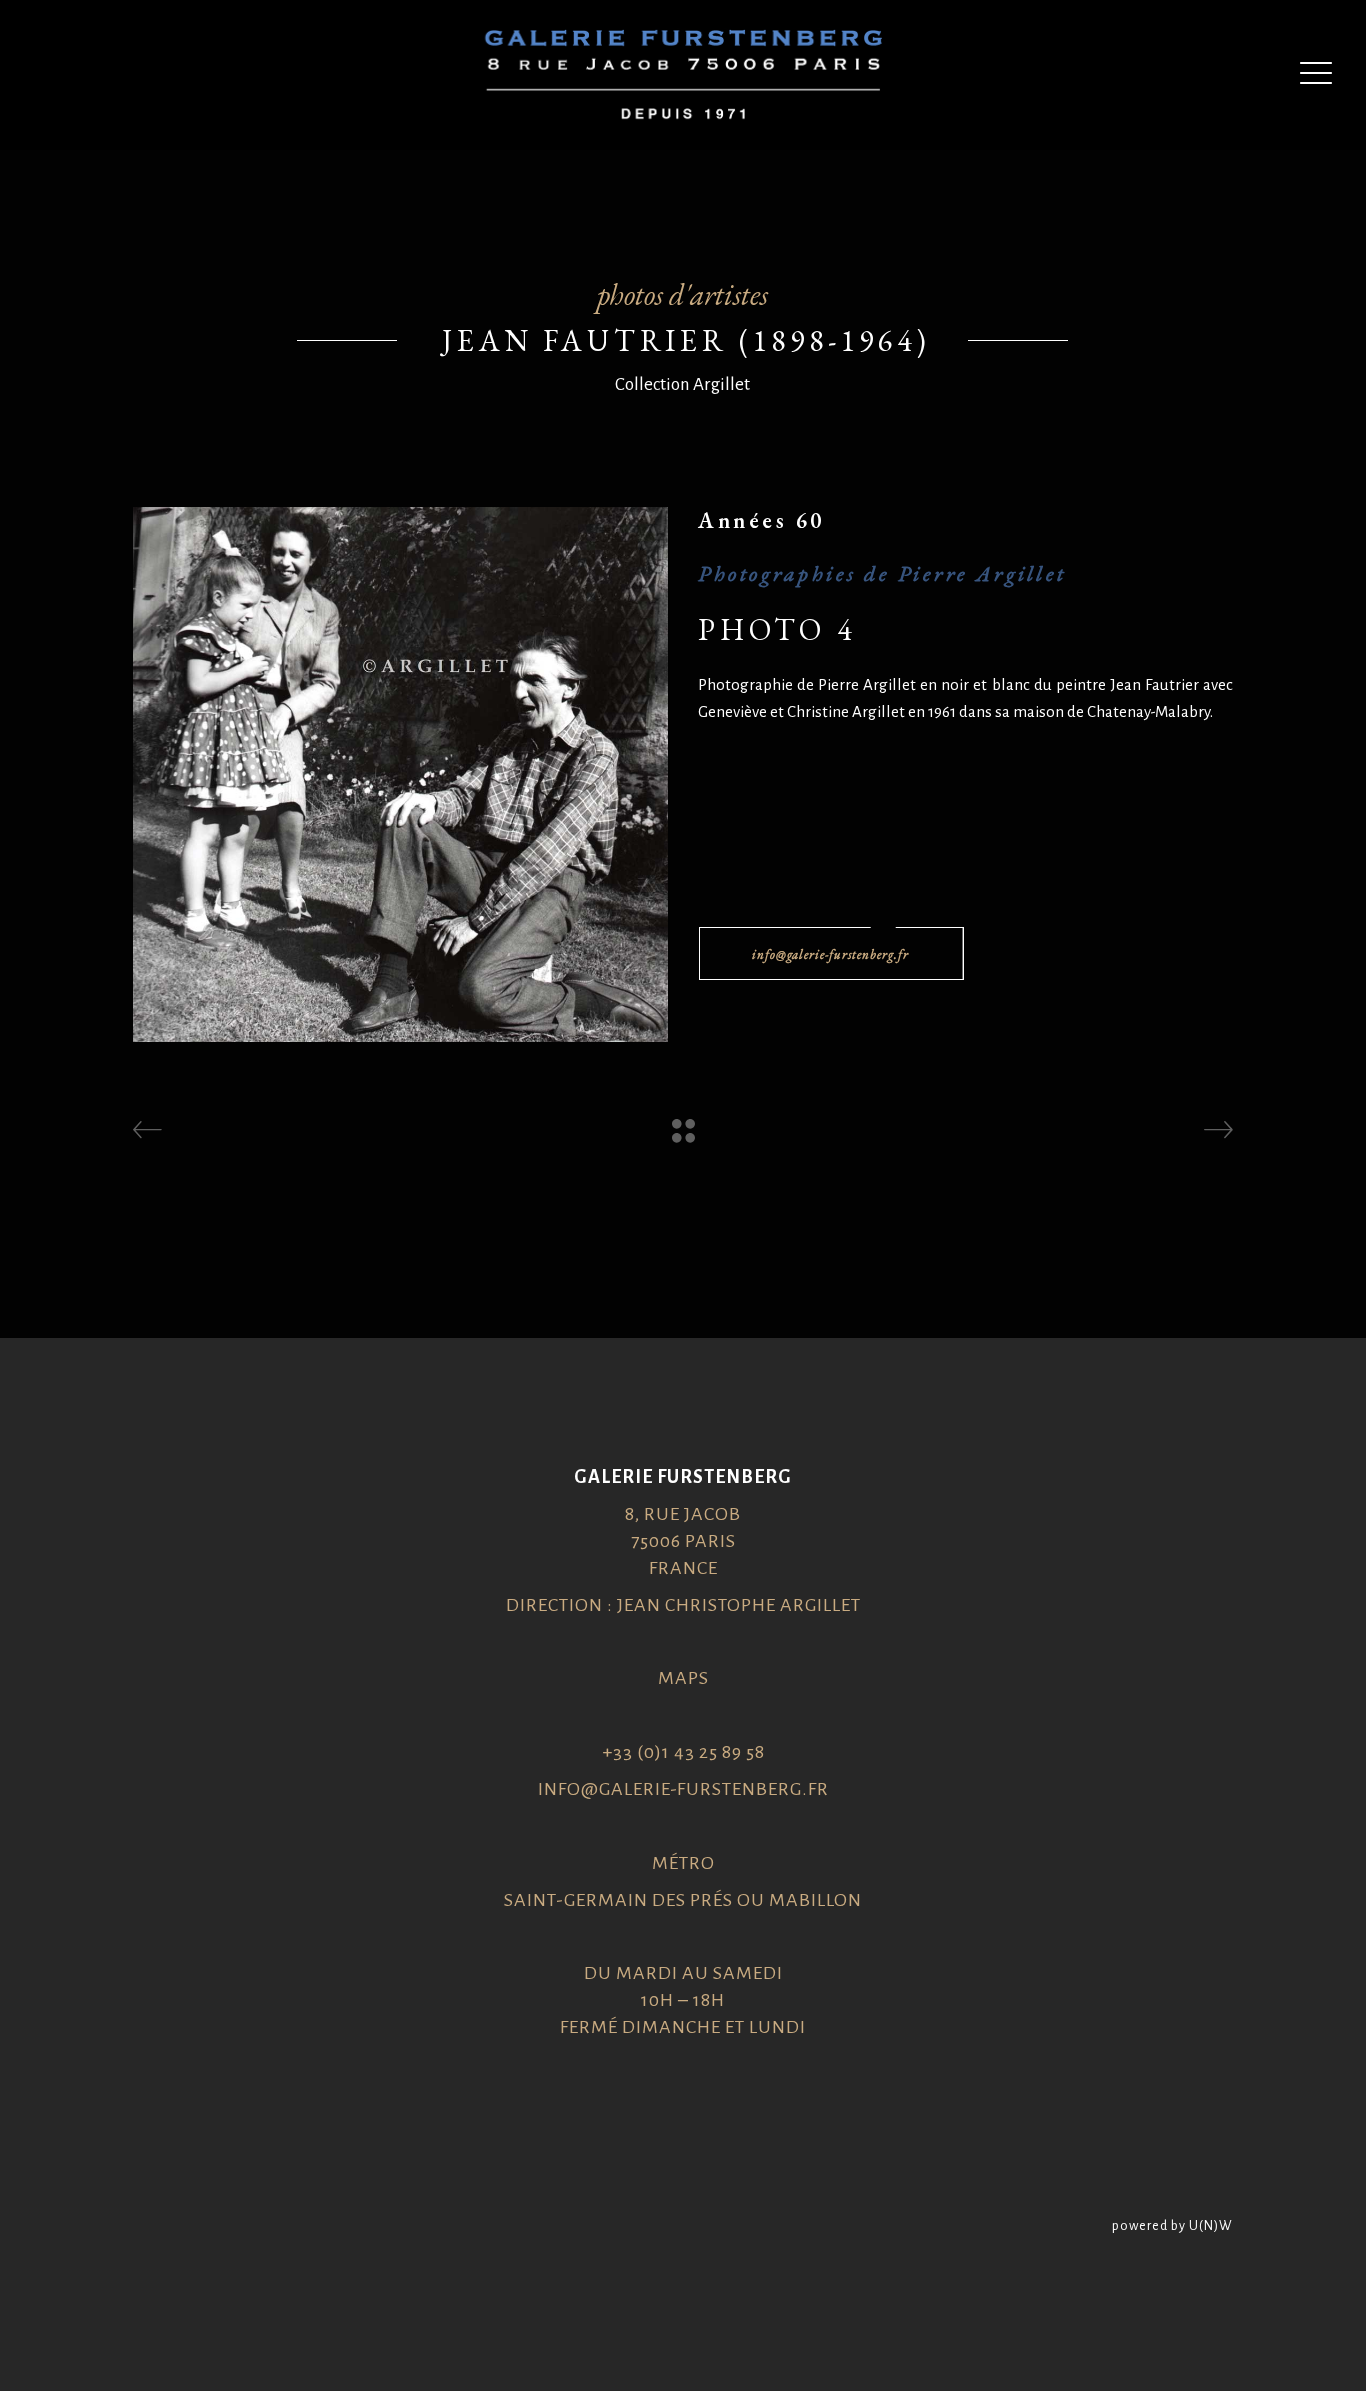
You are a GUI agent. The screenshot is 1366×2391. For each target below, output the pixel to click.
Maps (683, 1678)
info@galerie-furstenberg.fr (683, 1789)
